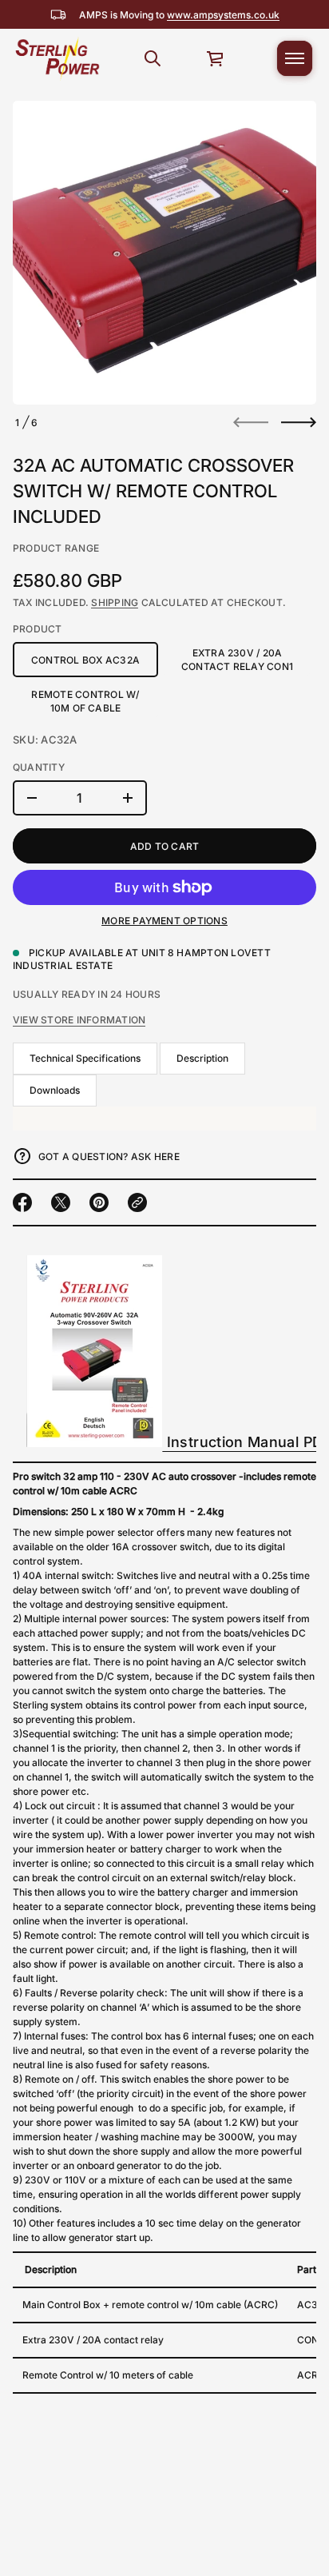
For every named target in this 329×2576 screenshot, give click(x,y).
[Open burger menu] (295, 58)
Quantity (39, 767)
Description (202, 1058)
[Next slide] (299, 422)
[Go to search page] (153, 58)
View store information (79, 1020)
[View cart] (216, 58)
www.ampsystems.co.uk (223, 15)
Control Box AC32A (85, 660)
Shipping (115, 602)
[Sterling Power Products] (57, 58)
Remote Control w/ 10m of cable (85, 701)
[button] (153, 58)
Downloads (55, 1090)
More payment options (164, 921)
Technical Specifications (85, 1058)
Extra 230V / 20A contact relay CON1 (237, 660)
